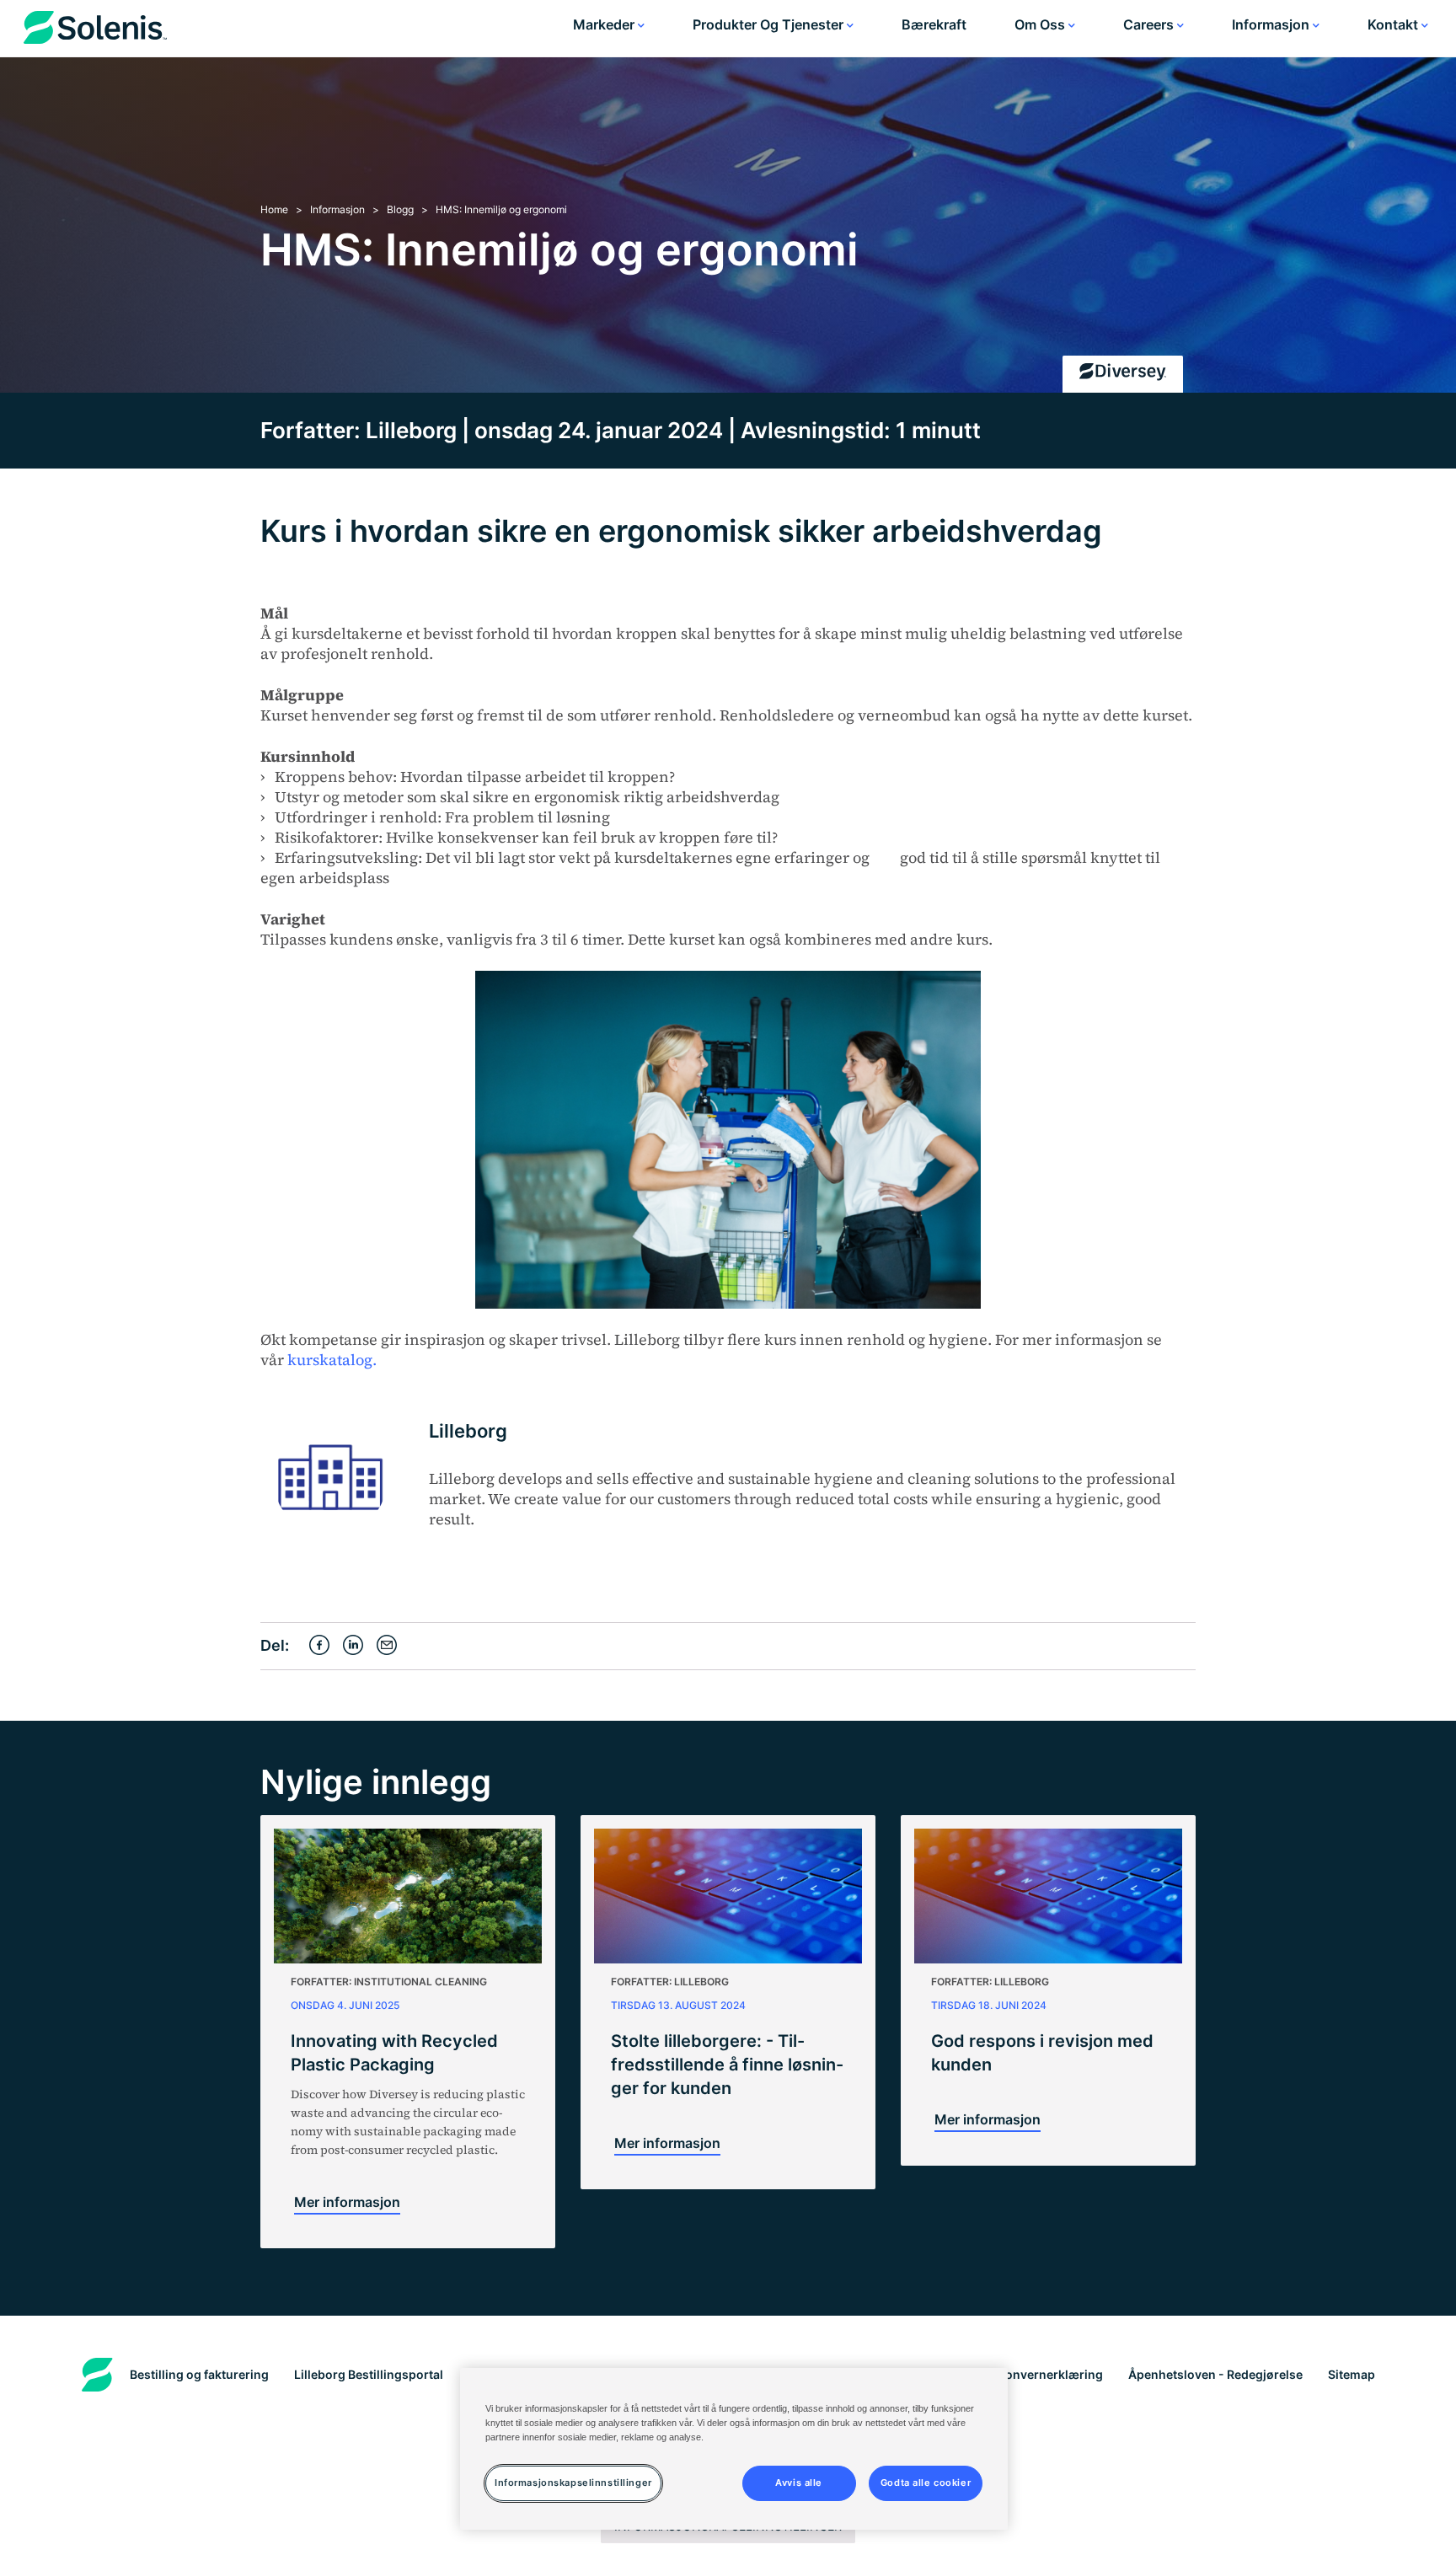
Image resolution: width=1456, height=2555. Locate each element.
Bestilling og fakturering (199, 2374)
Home (274, 209)
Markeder (605, 24)
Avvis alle (799, 2483)
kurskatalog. (330, 1360)
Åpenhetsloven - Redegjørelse (1215, 2374)
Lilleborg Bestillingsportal (369, 2374)
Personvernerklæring (1041, 2374)
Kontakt (1394, 24)
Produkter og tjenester (770, 24)
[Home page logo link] (95, 31)
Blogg (400, 209)
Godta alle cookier (926, 2483)
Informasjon (1272, 24)
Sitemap (1352, 2374)
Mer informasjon (347, 2202)
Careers (1150, 24)
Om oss (1041, 24)
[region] (734, 2449)
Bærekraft (934, 24)
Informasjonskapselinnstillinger (573, 2483)
